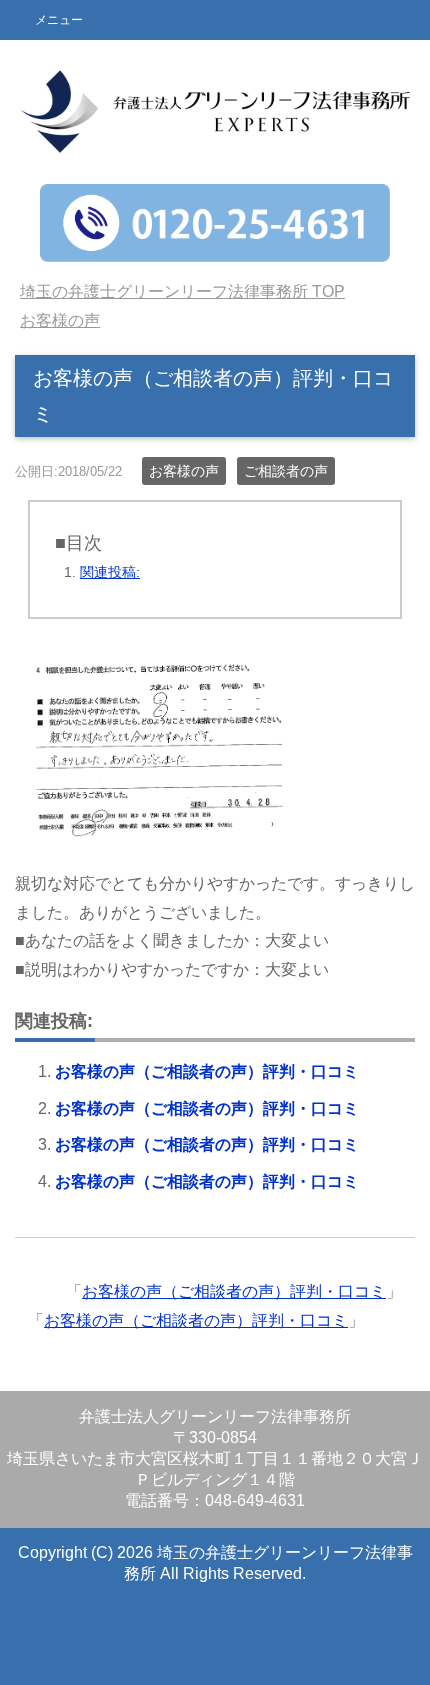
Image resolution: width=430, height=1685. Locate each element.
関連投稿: (110, 572)
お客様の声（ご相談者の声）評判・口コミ (207, 1071)
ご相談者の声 (286, 471)
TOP (182, 291)
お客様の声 (184, 471)
